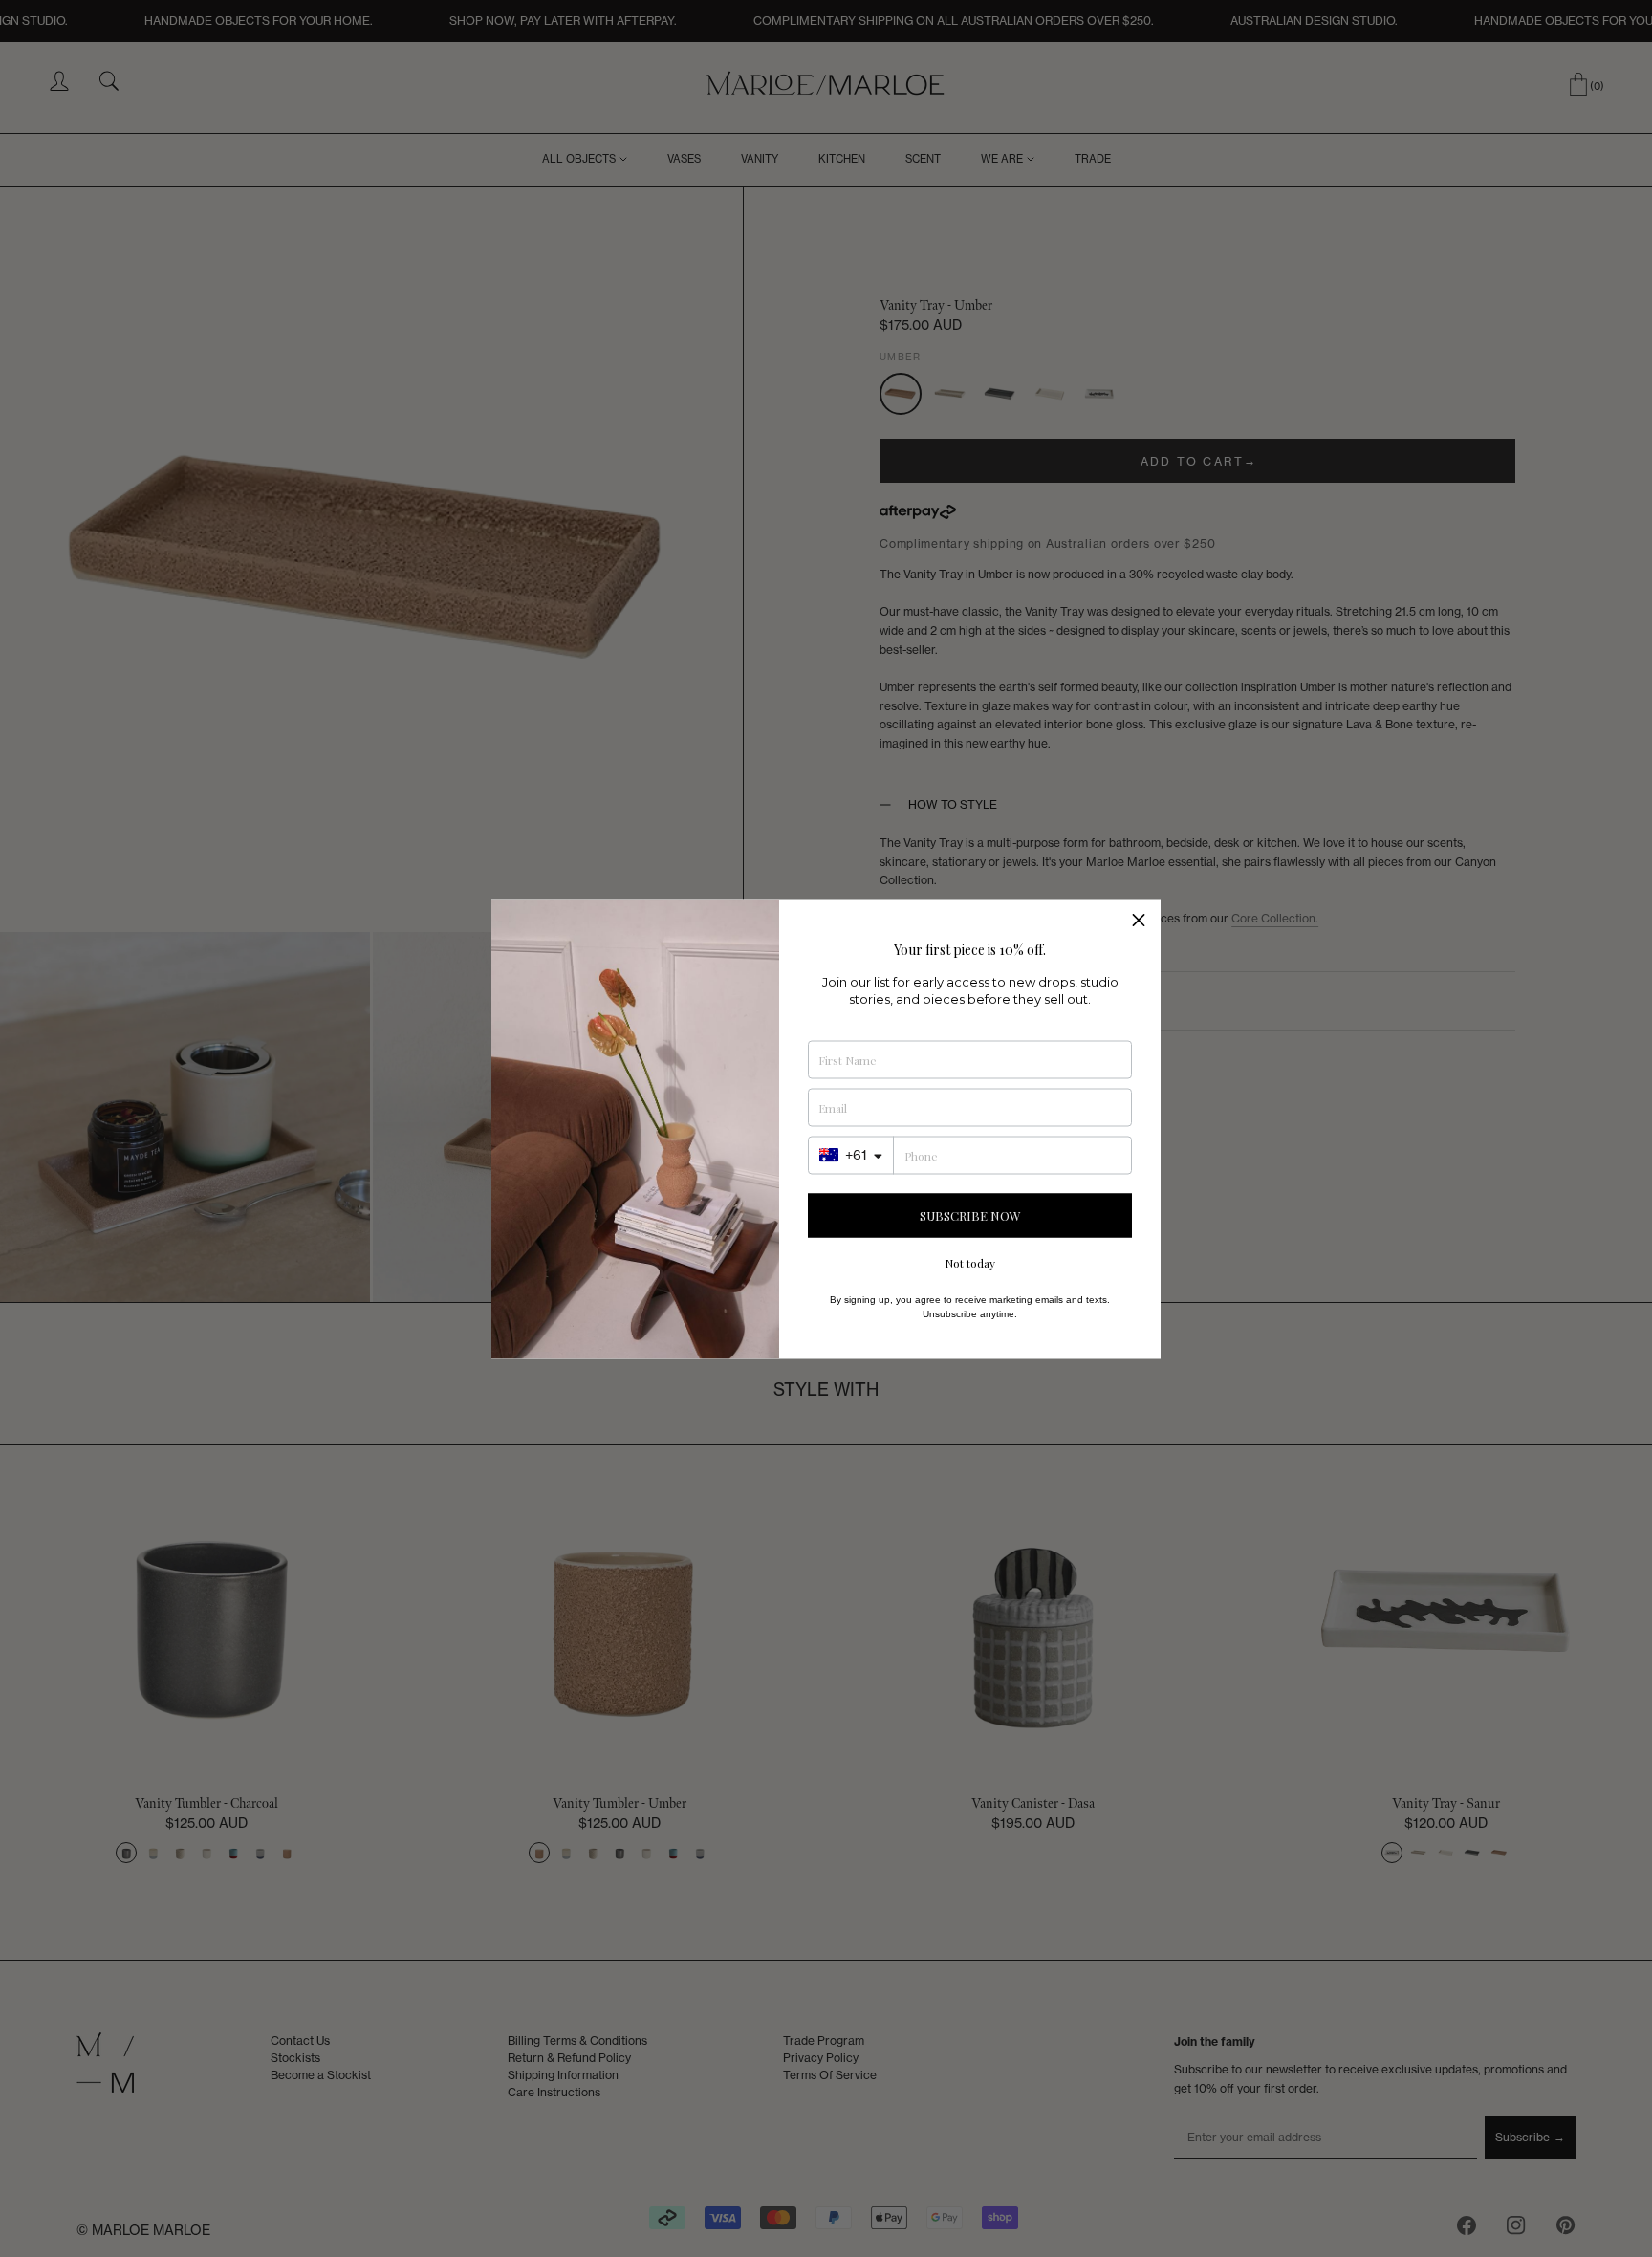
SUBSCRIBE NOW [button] (970, 1215)
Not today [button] (970, 1262)
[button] (1139, 921)
